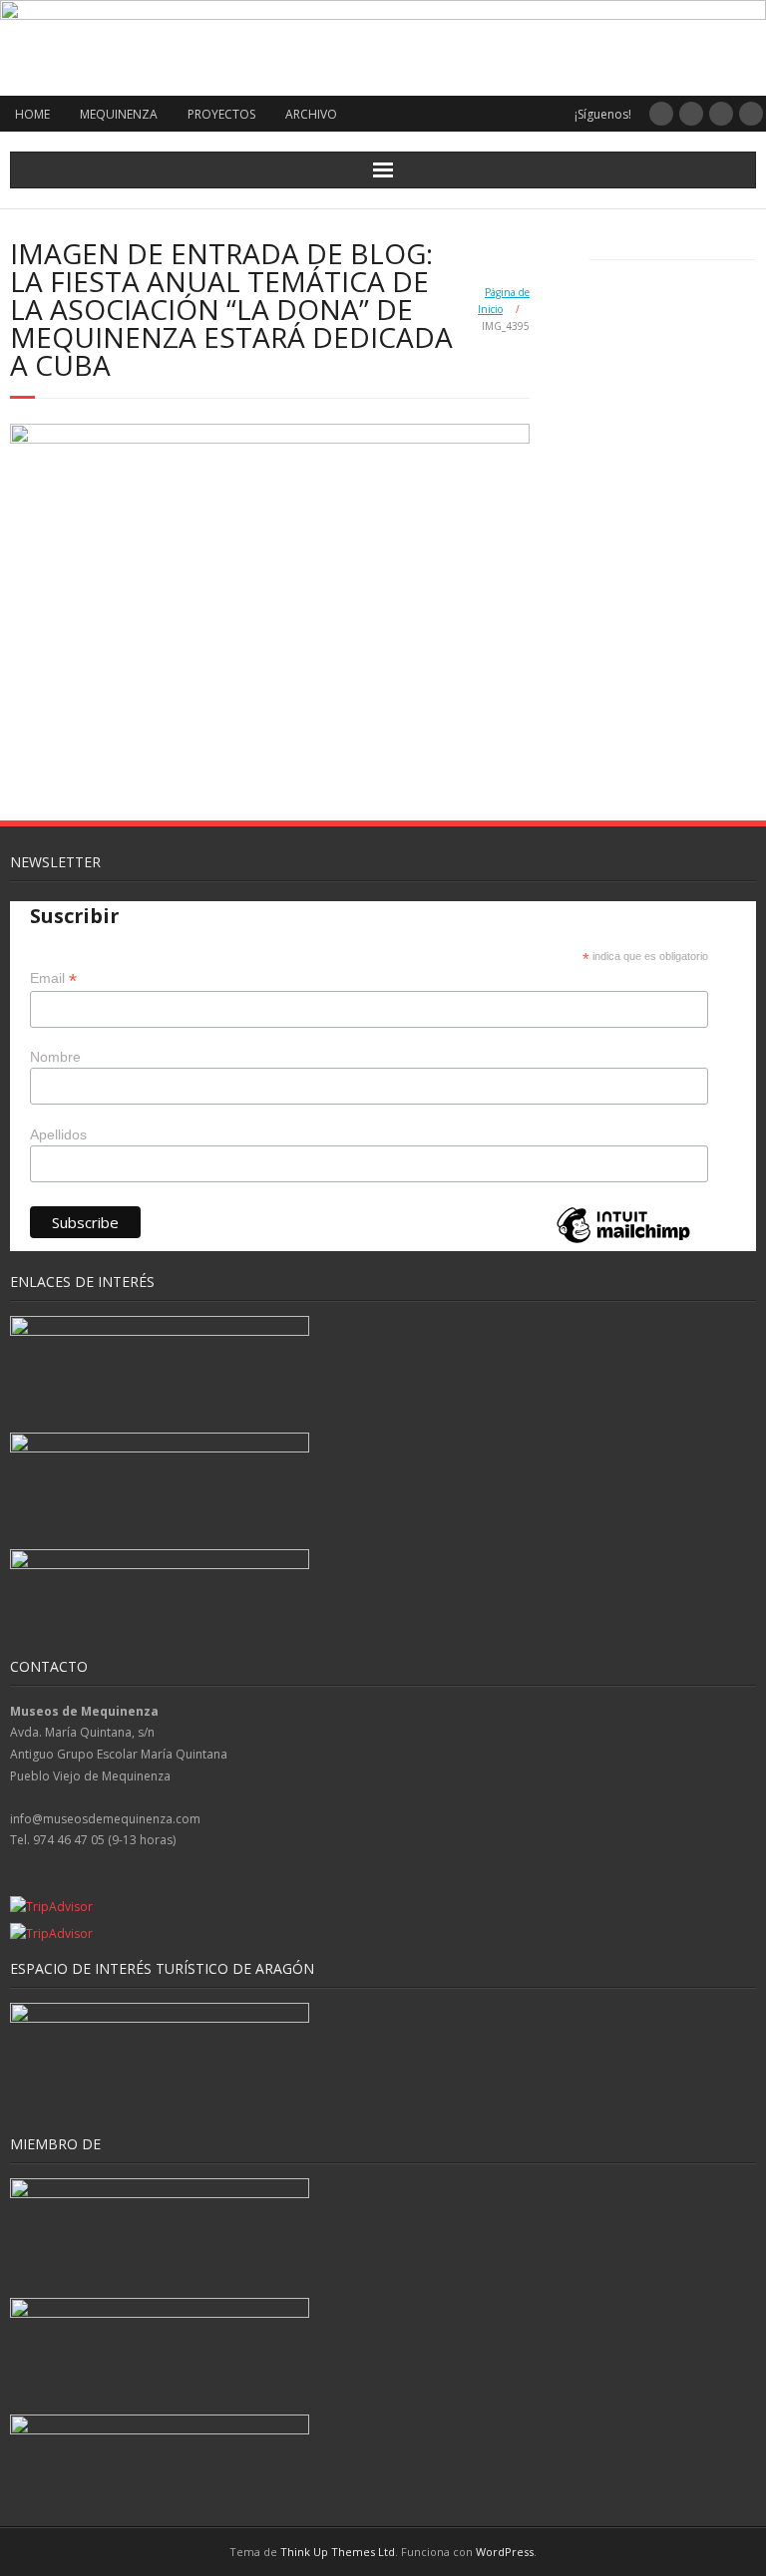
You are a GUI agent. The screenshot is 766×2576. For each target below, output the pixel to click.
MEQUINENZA (119, 114)
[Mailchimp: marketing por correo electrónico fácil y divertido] (623, 1242)
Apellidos (58, 1134)
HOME (32, 114)
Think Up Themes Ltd (338, 2552)
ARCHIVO (311, 114)
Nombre (55, 1057)
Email (53, 978)
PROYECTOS (221, 114)
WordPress (505, 2552)
